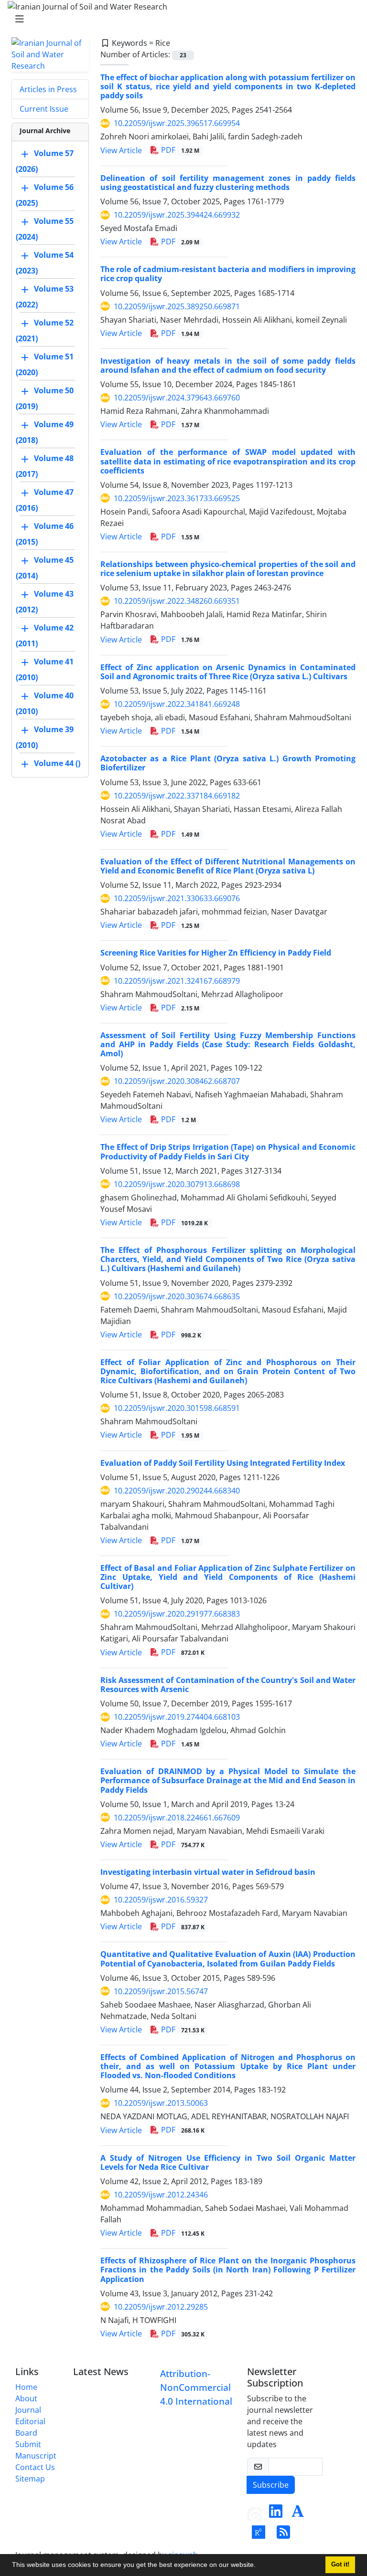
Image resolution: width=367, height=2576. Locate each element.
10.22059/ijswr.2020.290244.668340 (177, 1491)
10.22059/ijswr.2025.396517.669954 (177, 123)
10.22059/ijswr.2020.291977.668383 (177, 1614)
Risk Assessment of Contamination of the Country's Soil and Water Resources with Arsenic (228, 1685)
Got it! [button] (340, 2565)
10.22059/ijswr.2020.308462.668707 (177, 1081)
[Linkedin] (276, 2514)
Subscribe (271, 2485)
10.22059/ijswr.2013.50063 (161, 2103)
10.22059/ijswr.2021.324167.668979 (177, 981)
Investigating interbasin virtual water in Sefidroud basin (208, 1872)
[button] (259, 2566)
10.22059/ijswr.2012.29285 (161, 2307)
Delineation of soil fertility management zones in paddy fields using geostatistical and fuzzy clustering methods (228, 183)
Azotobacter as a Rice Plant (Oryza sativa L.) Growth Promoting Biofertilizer (228, 763)
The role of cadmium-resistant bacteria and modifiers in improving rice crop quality (228, 274)
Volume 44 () (57, 763)
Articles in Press (48, 89)
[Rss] (283, 2535)
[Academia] (298, 2514)
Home (26, 2387)
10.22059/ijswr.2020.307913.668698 (177, 1184)
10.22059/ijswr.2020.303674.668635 (177, 1296)
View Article (121, 150)
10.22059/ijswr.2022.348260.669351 (177, 601)
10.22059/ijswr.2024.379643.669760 (177, 398)
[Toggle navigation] (181, 19)
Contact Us (35, 2467)
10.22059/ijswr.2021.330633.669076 (177, 898)
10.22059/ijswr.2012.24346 (161, 2195)
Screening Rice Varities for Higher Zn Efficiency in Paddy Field (216, 953)
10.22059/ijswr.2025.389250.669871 (177, 306)
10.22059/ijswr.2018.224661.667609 (177, 1818)
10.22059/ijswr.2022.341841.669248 (177, 704)
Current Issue (44, 109)
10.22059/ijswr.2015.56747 (161, 1991)
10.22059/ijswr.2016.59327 (161, 1900)
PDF (179, 150)
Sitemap (30, 2479)
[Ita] (255, 2514)
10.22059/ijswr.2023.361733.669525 (177, 498)
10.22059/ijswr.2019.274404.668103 (177, 1717)
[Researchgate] (259, 2535)
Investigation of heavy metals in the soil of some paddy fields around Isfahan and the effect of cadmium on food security (228, 365)
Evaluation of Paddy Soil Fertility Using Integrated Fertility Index (223, 1463)
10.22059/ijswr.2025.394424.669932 (177, 215)
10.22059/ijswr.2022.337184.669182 (177, 796)
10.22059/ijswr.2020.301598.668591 (177, 1408)
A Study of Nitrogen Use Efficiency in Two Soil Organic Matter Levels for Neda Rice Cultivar (228, 2162)
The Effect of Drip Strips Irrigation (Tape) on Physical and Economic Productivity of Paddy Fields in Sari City (228, 1151)
